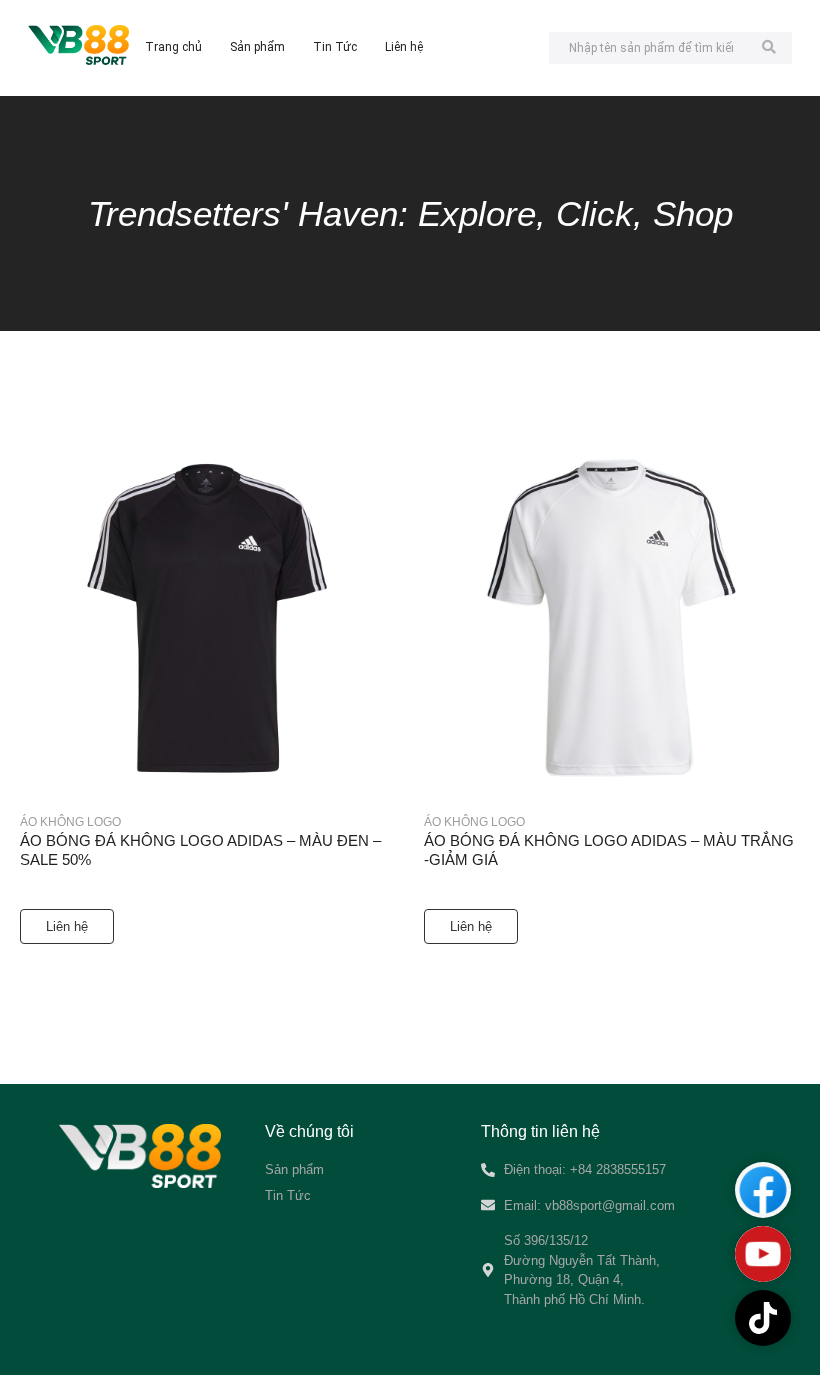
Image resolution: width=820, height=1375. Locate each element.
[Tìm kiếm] (769, 48)
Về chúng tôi (309, 1131)
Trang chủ (173, 47)
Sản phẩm (257, 47)
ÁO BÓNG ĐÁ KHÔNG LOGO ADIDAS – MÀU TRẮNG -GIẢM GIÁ (609, 850)
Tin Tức (335, 47)
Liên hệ (404, 47)
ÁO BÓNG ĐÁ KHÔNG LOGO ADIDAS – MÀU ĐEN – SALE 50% (200, 850)
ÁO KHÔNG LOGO (70, 822)
